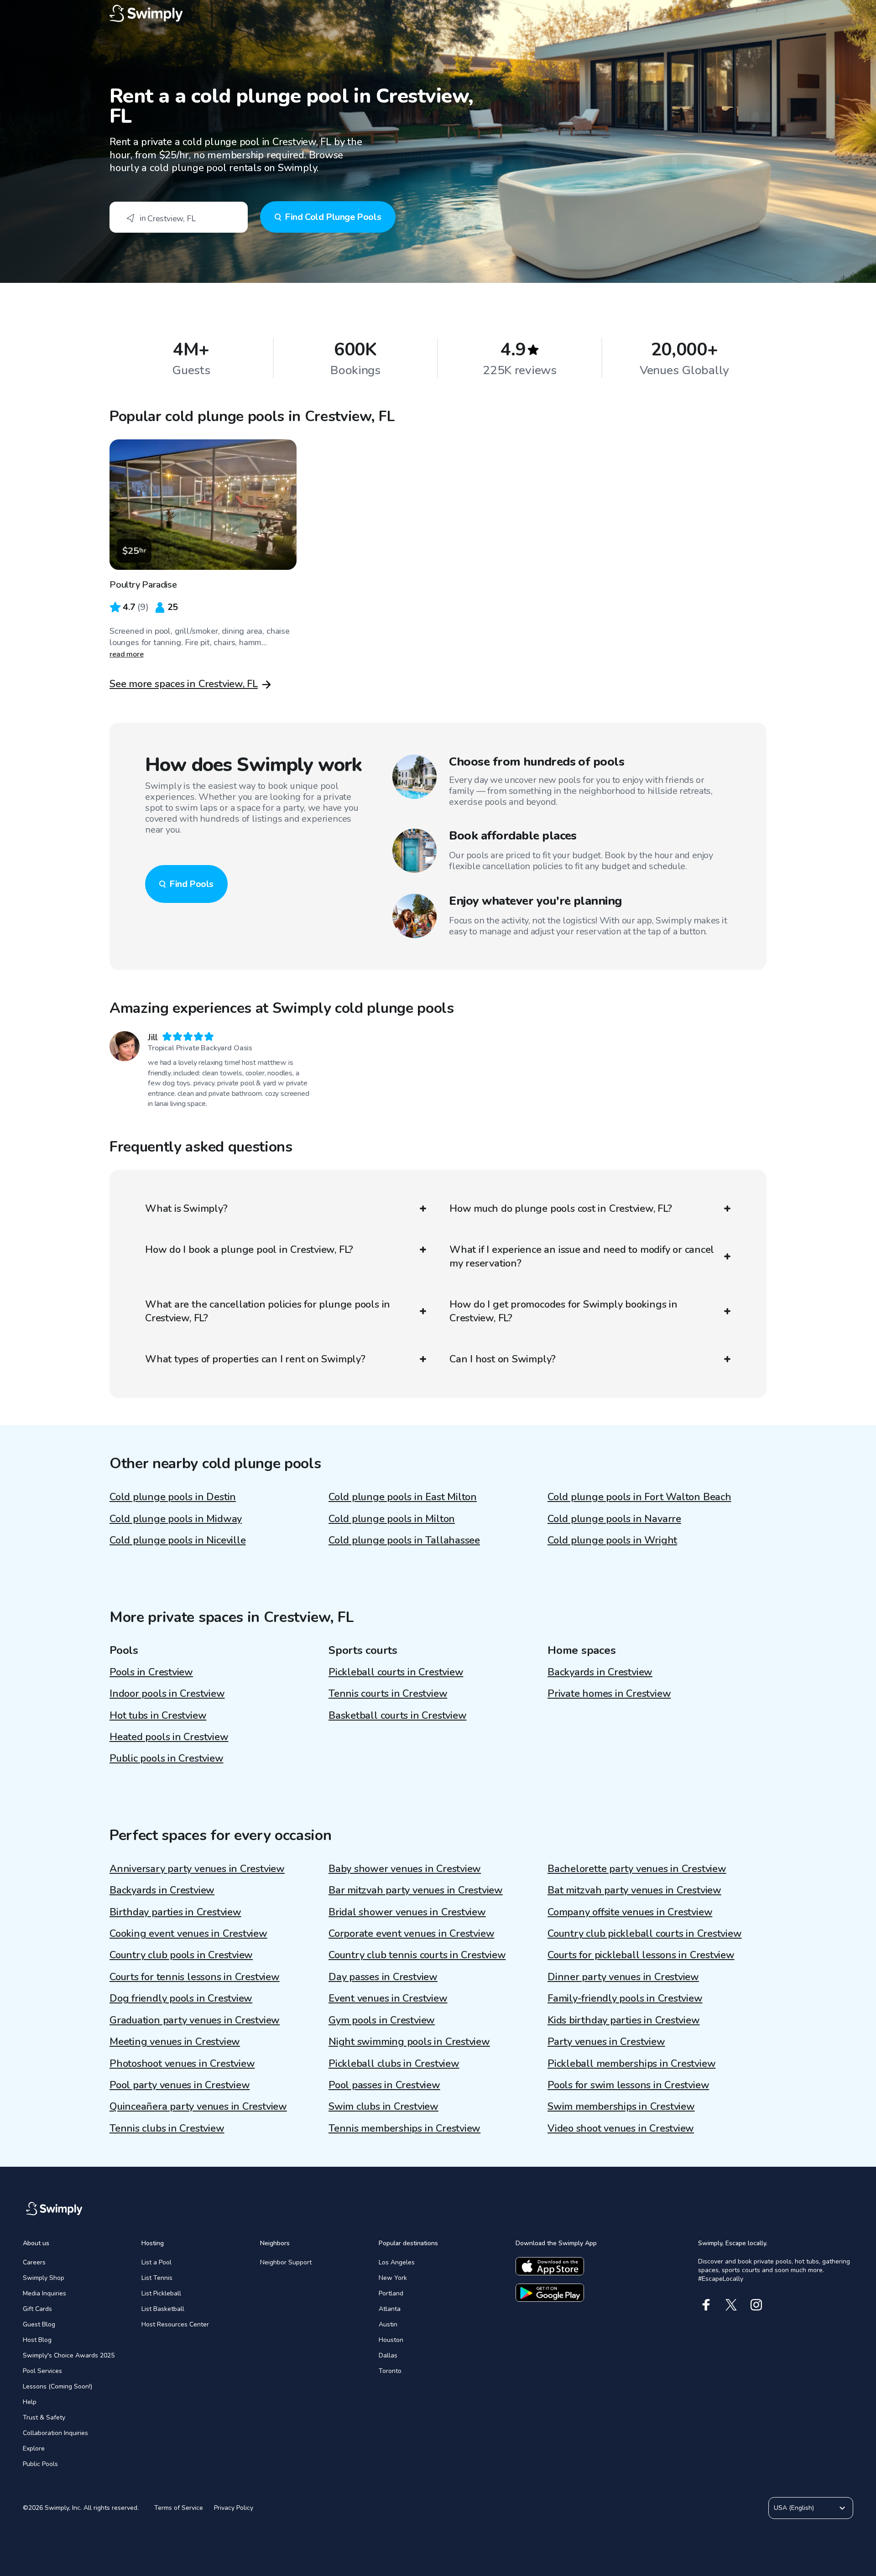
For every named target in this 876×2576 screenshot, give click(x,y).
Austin (388, 2324)
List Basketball (163, 2309)
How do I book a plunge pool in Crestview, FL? (249, 1250)
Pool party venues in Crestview (180, 2085)
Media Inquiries (44, 2293)
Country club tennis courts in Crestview (417, 1955)
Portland (391, 2293)
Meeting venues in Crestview (175, 2042)
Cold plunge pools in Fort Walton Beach (639, 1497)
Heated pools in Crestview (169, 1737)
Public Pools (40, 2464)
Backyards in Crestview (600, 1672)
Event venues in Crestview (388, 1998)
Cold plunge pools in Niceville (177, 1540)
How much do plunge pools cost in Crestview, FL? (561, 1209)
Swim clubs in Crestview (383, 2107)
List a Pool (156, 2262)
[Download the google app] (550, 2293)
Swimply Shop (44, 2278)
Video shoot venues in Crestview (621, 2128)
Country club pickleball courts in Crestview (645, 1934)
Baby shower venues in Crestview (405, 1869)
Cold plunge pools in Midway (176, 1519)
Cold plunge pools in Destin (173, 1497)
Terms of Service (179, 2508)
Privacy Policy (234, 2508)
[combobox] (179, 217)
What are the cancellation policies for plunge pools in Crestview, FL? (268, 1311)
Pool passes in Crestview (384, 2085)
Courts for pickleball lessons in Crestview (641, 1955)
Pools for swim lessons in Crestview (628, 2085)
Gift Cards (37, 2309)
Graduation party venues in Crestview (195, 2020)
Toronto (390, 2371)
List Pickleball (161, 2293)
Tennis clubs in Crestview (167, 2128)
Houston (391, 2340)
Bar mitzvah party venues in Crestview (416, 1890)
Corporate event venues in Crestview (411, 1934)
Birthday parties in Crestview (175, 1912)
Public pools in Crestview (167, 1758)
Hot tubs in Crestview (158, 1716)
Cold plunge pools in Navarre (614, 1519)
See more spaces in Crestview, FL (184, 684)
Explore (34, 2448)
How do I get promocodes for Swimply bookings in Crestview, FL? (563, 1311)
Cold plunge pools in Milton (392, 1519)
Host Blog (37, 2340)
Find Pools (191, 884)
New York (393, 2278)
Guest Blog (39, 2324)
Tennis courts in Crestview (388, 1694)
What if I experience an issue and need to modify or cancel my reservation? (582, 1257)
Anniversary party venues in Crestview (197, 1869)
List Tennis (157, 2278)
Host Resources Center (175, 2324)
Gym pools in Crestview (382, 2020)
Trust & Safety (44, 2417)
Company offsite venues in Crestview (630, 1912)
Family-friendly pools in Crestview (625, 1998)
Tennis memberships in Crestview (404, 2128)
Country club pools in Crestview (181, 1955)
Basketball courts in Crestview (397, 1716)
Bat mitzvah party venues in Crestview (634, 1890)
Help (30, 2402)
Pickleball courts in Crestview (396, 1672)
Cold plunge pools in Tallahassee (404, 1540)
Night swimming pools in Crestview (409, 2042)
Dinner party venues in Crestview (623, 1977)
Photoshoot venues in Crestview (182, 2064)
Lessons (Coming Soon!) (57, 2386)
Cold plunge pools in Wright (612, 1540)
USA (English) (794, 2508)
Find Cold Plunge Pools (333, 217)
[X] (731, 2305)
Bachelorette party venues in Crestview (637, 1869)
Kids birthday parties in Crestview (624, 2020)
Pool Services (42, 2371)
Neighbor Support (286, 2262)
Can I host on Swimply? (503, 1359)
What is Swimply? (186, 1209)
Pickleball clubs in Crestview (394, 2064)
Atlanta (390, 2309)
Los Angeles (397, 2262)
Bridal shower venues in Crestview (407, 1912)
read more (127, 654)
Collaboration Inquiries (55, 2433)
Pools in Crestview (151, 1672)
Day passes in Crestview (383, 1977)
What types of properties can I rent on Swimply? (255, 1359)
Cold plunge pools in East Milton (403, 1497)
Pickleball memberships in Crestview (631, 2064)
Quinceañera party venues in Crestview (198, 2107)
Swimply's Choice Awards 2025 (69, 2355)
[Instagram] (756, 2305)
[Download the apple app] (550, 2266)
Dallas (388, 2355)
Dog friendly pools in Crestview (181, 1998)
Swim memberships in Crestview (621, 2107)
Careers (34, 2262)
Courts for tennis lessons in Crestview (195, 1977)
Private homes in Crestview (609, 1694)
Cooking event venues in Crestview (188, 1934)
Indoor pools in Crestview (167, 1694)
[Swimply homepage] (438, 14)
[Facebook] (706, 2305)
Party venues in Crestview (606, 2042)
